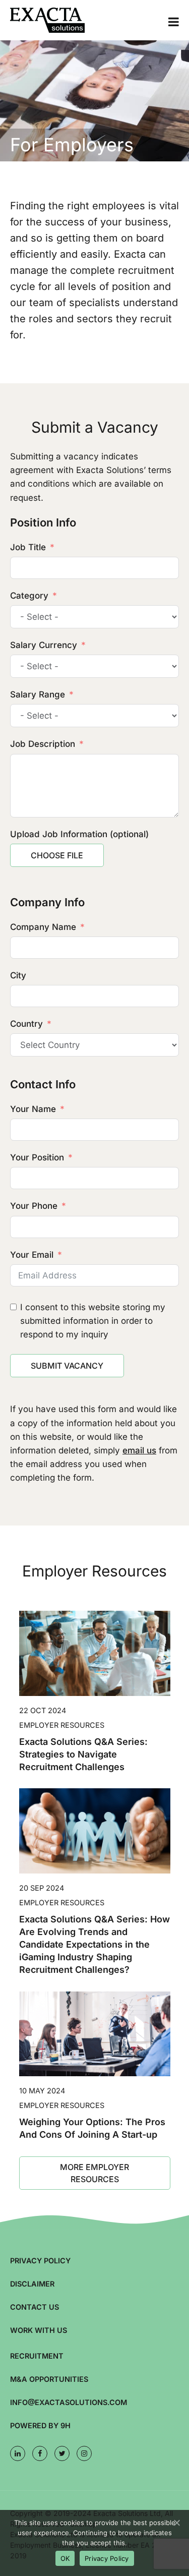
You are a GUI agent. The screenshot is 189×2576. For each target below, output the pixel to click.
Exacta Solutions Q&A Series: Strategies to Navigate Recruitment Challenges (83, 1754)
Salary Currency (44, 645)
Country (26, 1024)
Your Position (37, 1157)
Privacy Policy (40, 2261)
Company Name (43, 927)
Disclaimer (32, 2284)
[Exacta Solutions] (60, 20)
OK (65, 2558)
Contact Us (35, 2307)
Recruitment (37, 2356)
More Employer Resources (94, 2173)
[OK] (176, 2523)
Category (29, 596)
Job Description (43, 744)
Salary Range (38, 694)
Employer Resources (62, 1725)
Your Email (32, 1255)
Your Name (33, 1109)
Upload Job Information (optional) (79, 834)
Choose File (57, 855)
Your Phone (34, 1206)
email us (139, 1450)
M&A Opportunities (49, 2379)
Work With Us (39, 2330)
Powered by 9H (40, 2425)
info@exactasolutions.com (69, 2402)
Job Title (28, 547)
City (18, 975)
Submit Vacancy (67, 1366)
